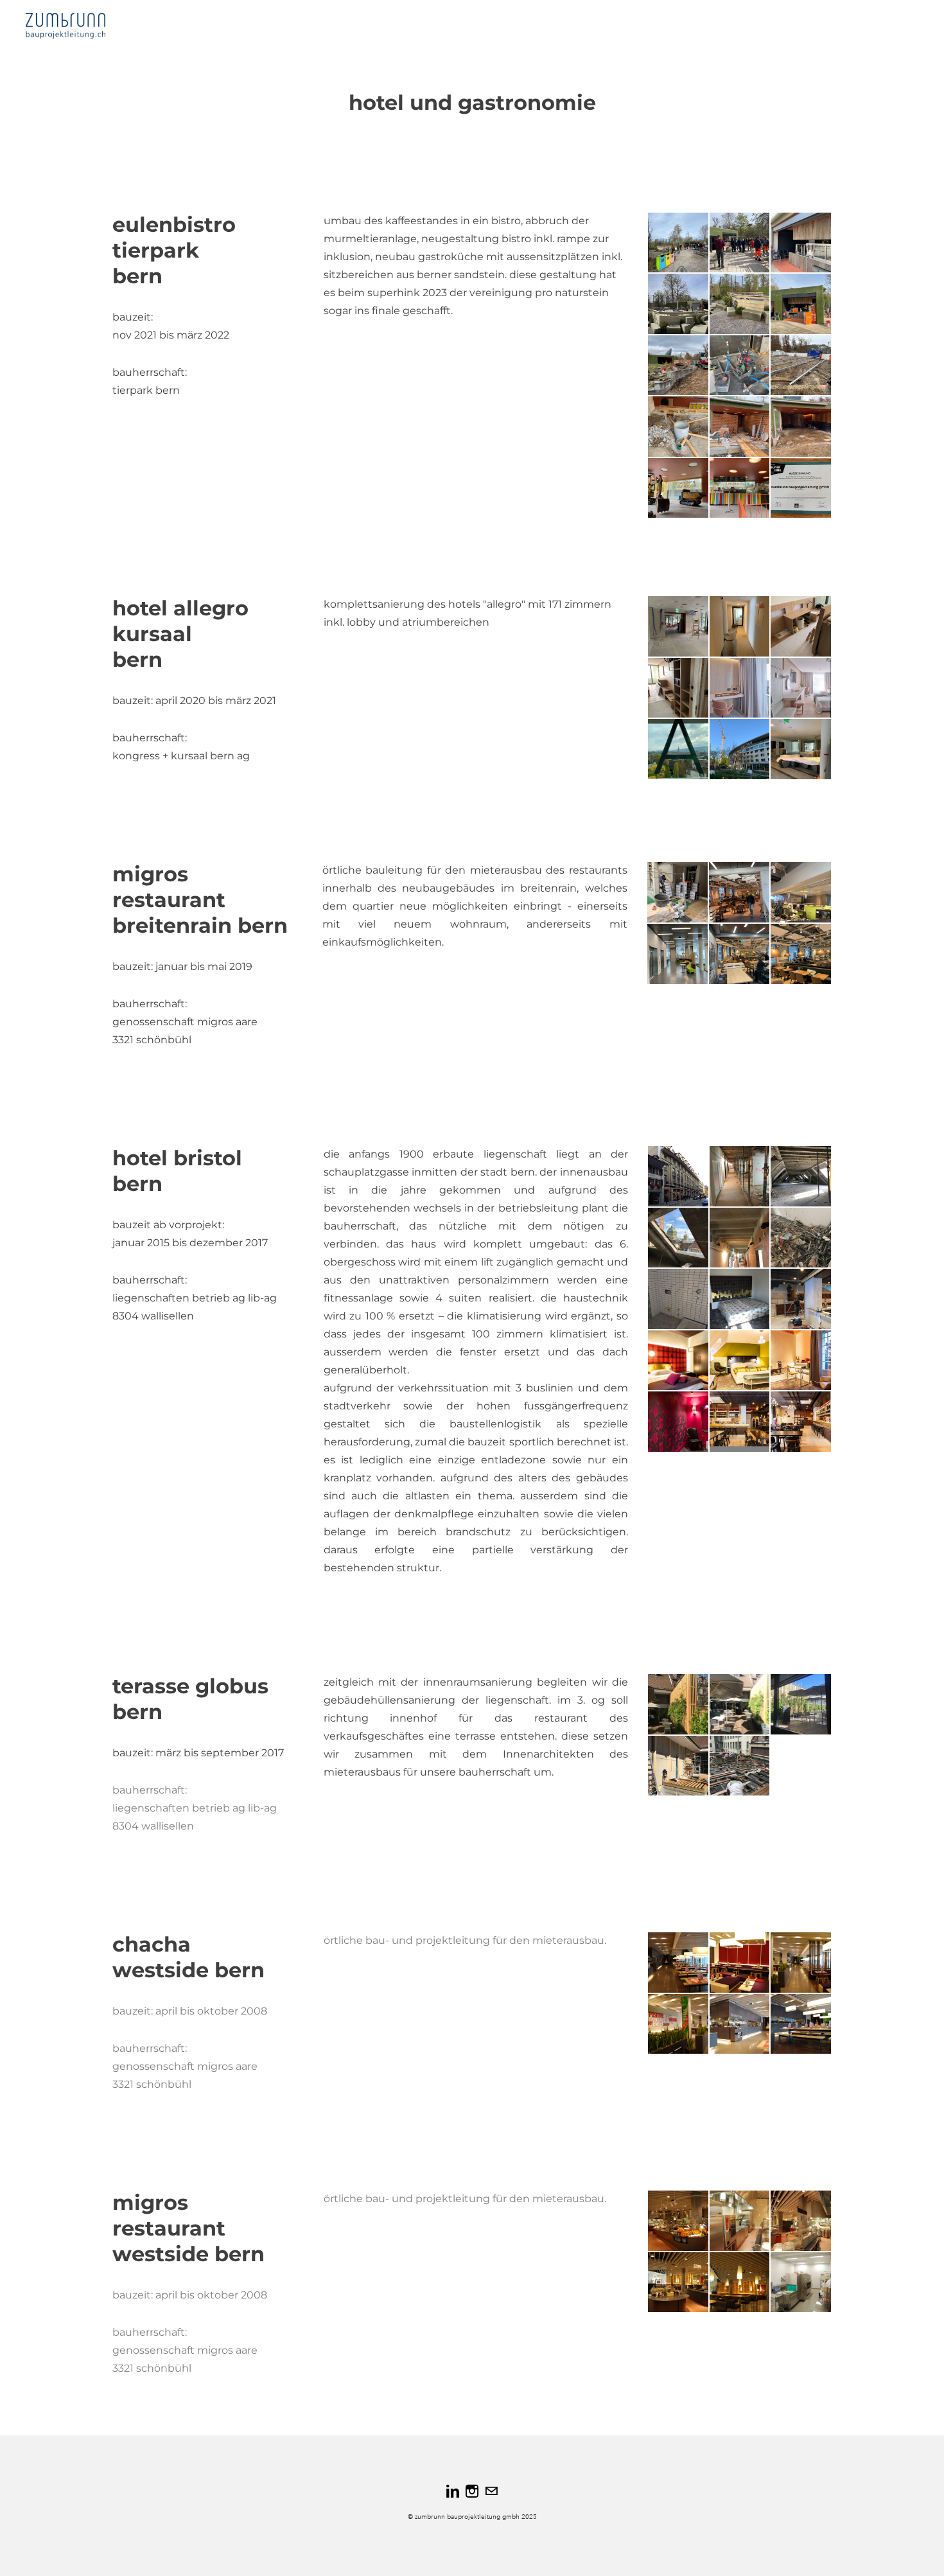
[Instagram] (472, 2491)
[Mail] (491, 2491)
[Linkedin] (453, 2491)
